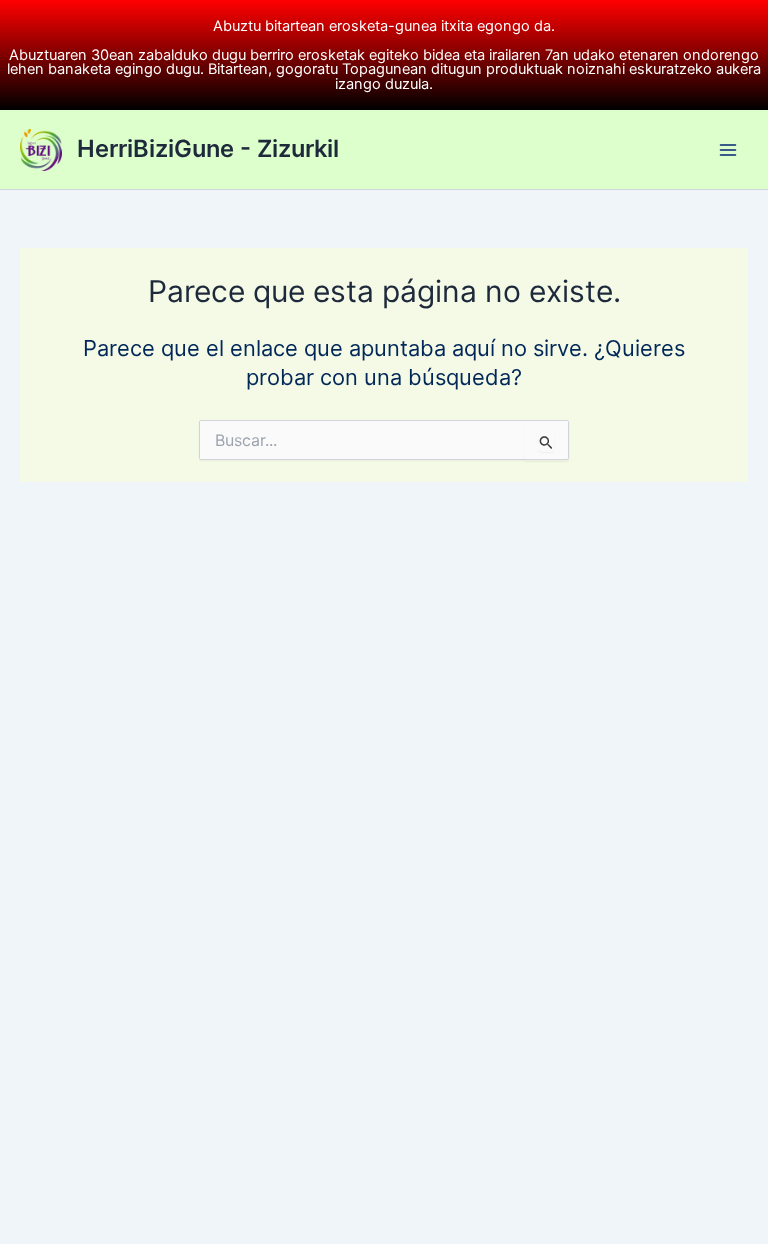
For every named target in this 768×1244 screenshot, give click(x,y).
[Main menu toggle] (728, 149)
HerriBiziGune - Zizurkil (208, 148)
